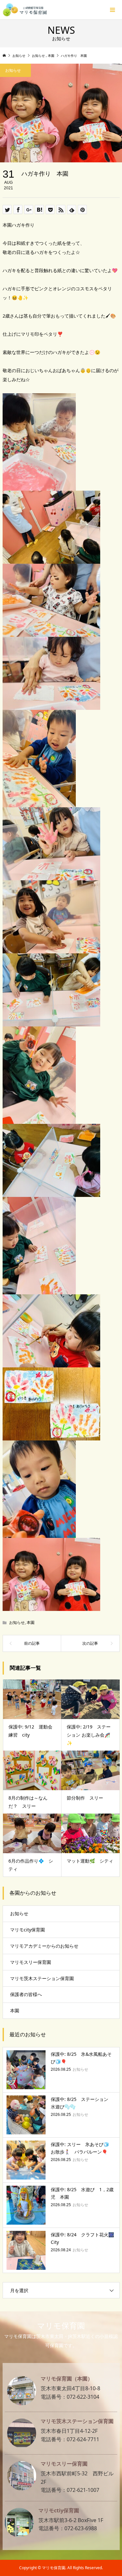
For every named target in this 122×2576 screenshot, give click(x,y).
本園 (31, 1622)
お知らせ (17, 1622)
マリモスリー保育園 (31, 1962)
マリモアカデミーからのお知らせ (44, 1946)
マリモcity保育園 (27, 1930)
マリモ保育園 (61, 2325)
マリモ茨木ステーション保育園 (42, 1978)
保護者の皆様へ (26, 1994)
